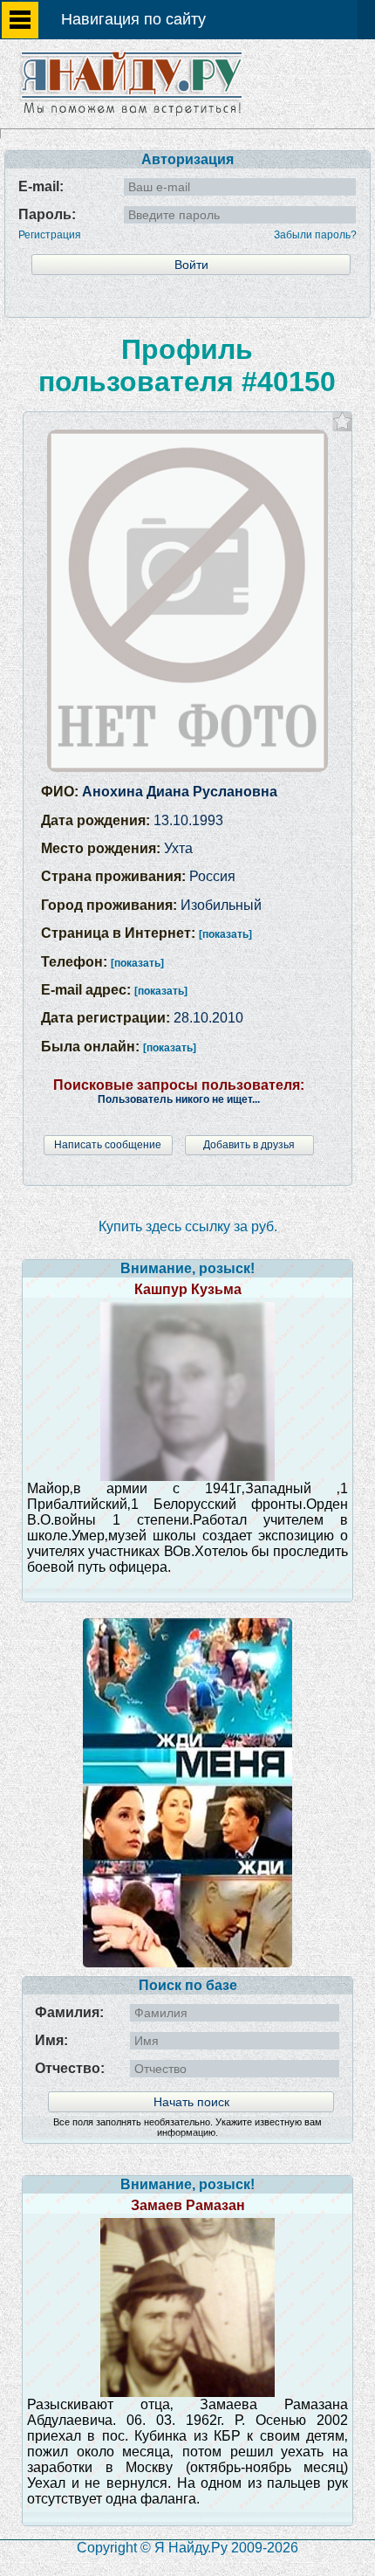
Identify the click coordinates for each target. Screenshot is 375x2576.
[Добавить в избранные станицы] (342, 421)
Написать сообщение (108, 1145)
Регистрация (50, 235)
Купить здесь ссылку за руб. (188, 1226)
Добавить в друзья (249, 1145)
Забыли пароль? (315, 235)
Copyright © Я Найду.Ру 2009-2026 (187, 2548)
